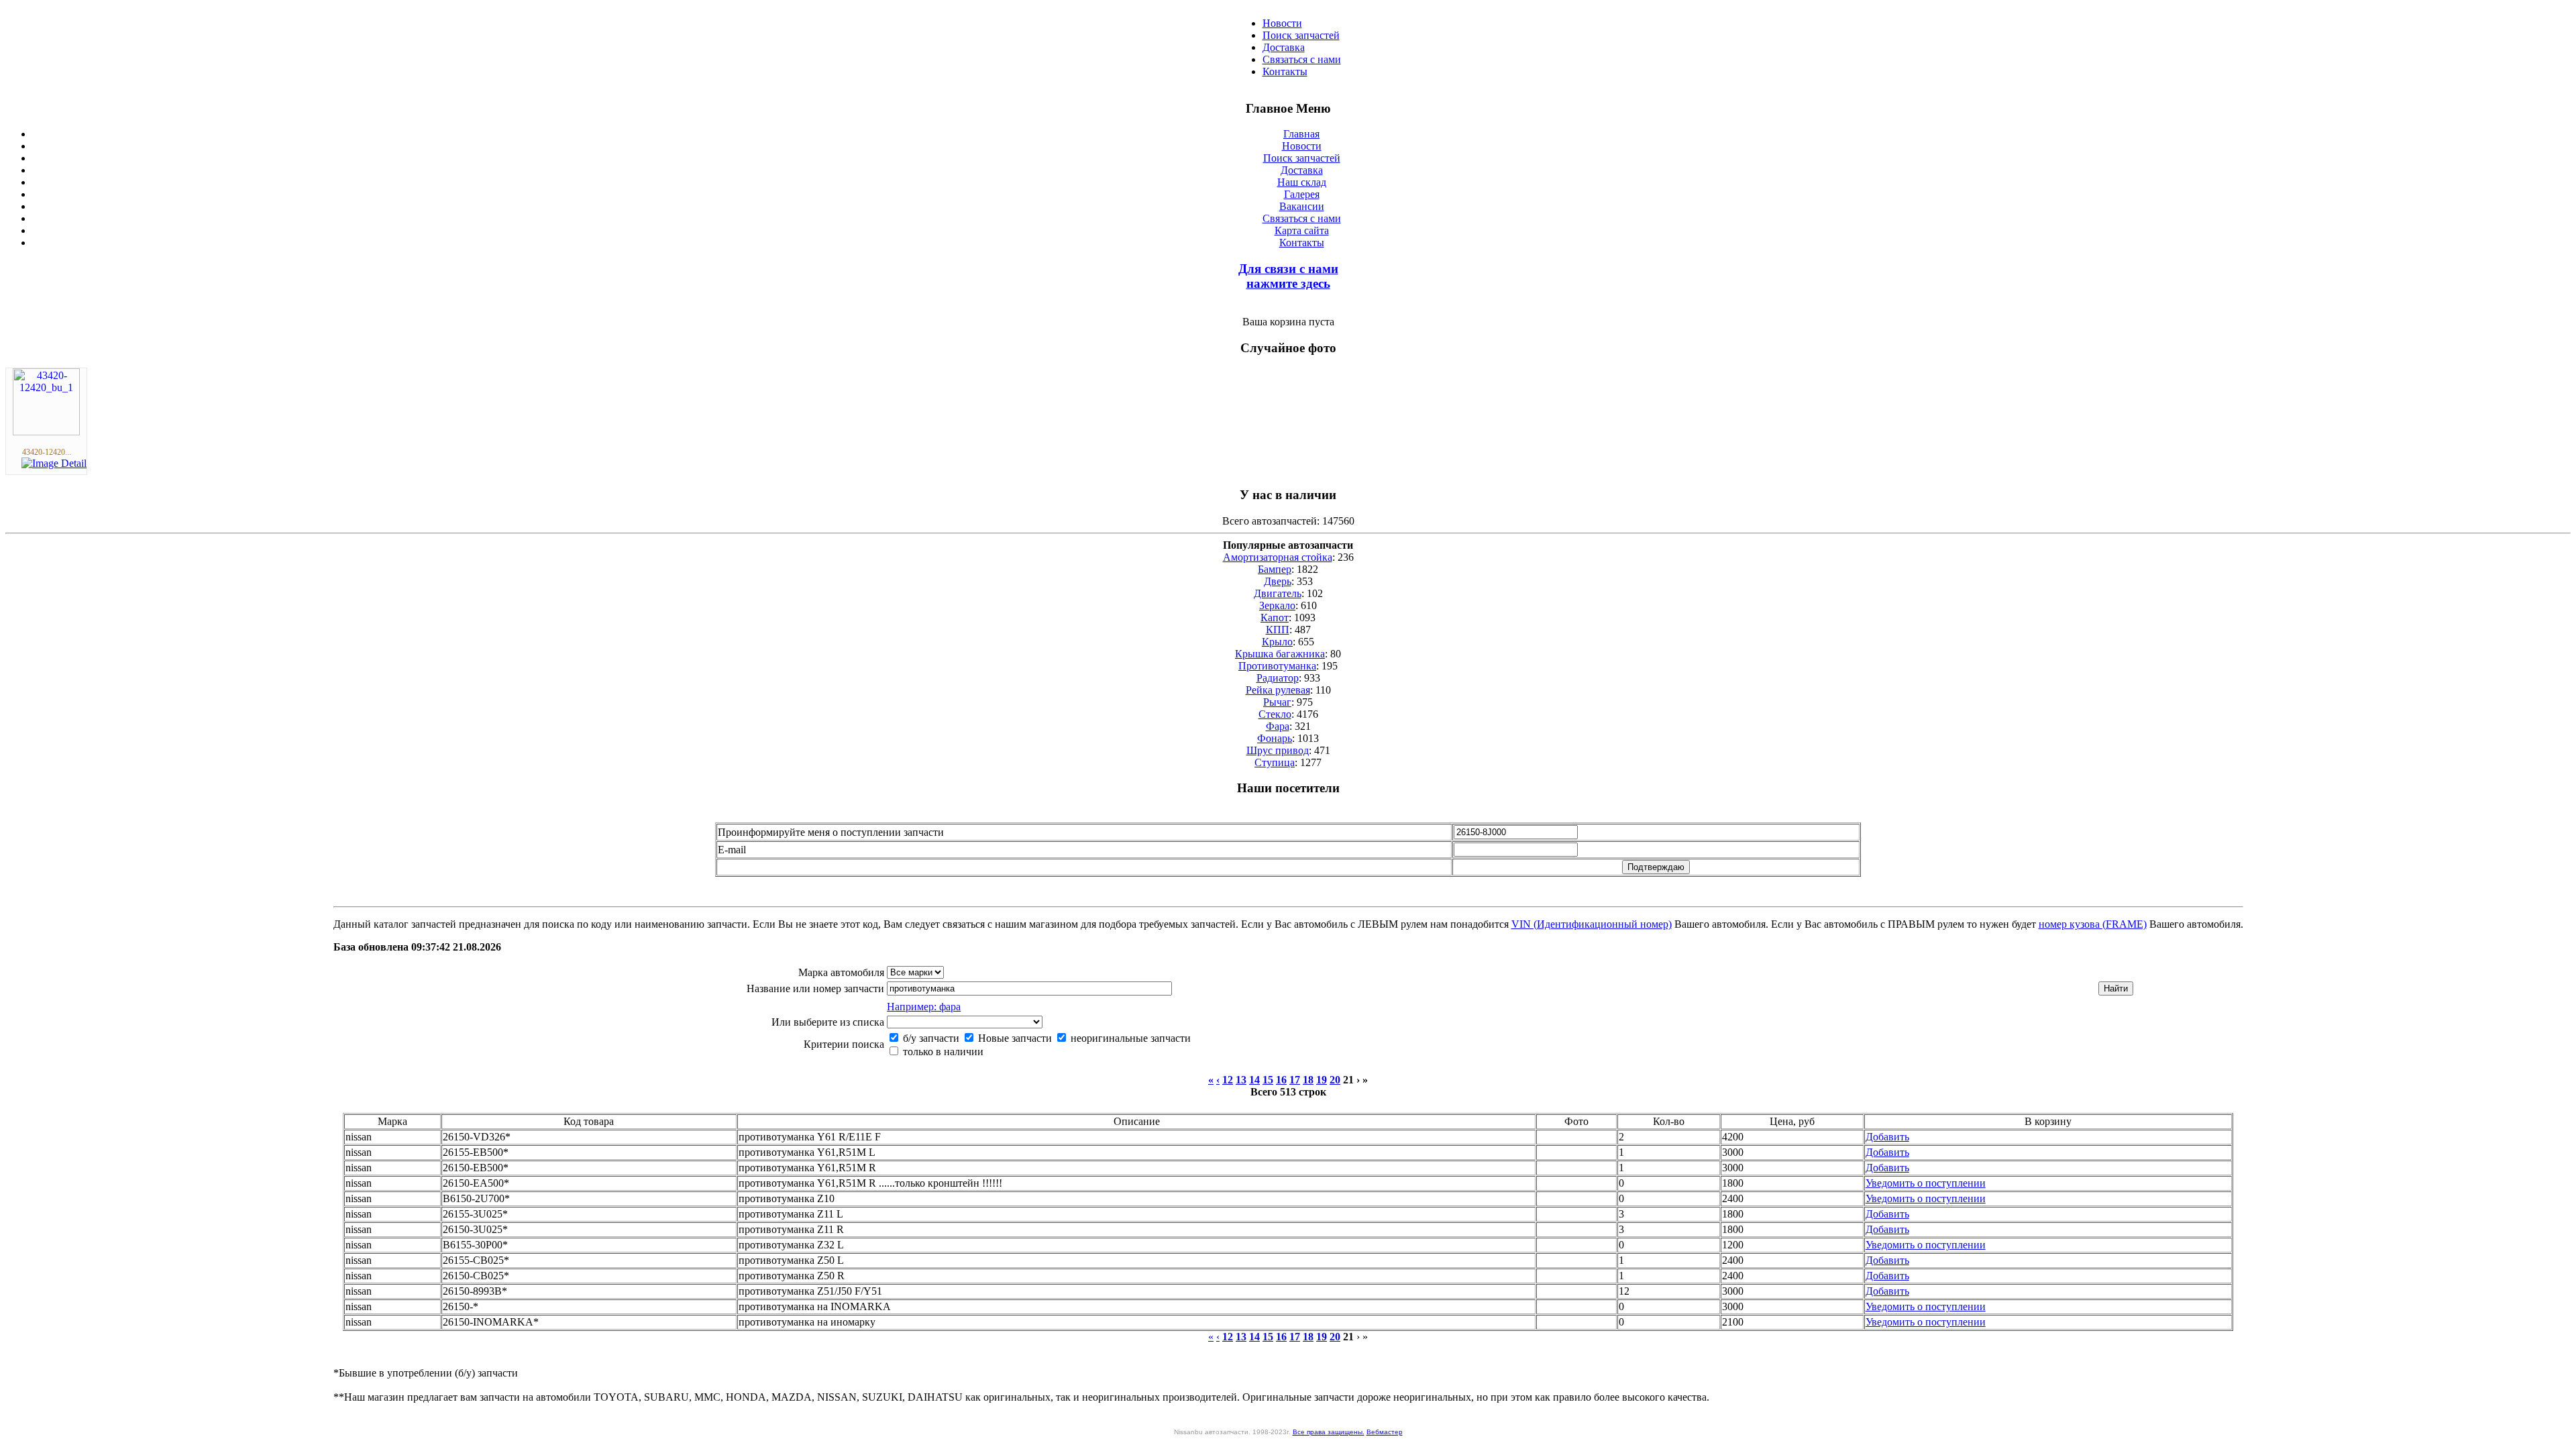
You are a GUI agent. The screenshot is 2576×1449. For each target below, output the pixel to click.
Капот (1275, 618)
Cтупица (1275, 762)
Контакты (1285, 71)
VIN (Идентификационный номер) (1592, 924)
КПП (1278, 630)
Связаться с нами (1302, 59)
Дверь (1278, 581)
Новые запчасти (1014, 1038)
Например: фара (924, 1007)
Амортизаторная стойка (1278, 557)
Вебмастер (1385, 1432)
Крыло (1277, 642)
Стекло (1275, 714)
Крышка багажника (1280, 654)
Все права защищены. (1329, 1432)
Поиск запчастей (1301, 35)
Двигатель (1278, 593)
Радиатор (1278, 678)
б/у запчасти (930, 1038)
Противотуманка (1277, 666)
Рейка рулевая (1278, 690)
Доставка (1284, 47)
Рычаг (1277, 702)
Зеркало (1277, 605)
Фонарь (1275, 738)
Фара (1278, 726)
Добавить (1887, 1137)
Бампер (1275, 569)
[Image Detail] (54, 463)
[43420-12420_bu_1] (46, 432)
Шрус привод (1278, 750)
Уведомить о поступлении (1926, 1183)
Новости (1282, 23)
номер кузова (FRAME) (2093, 924)
